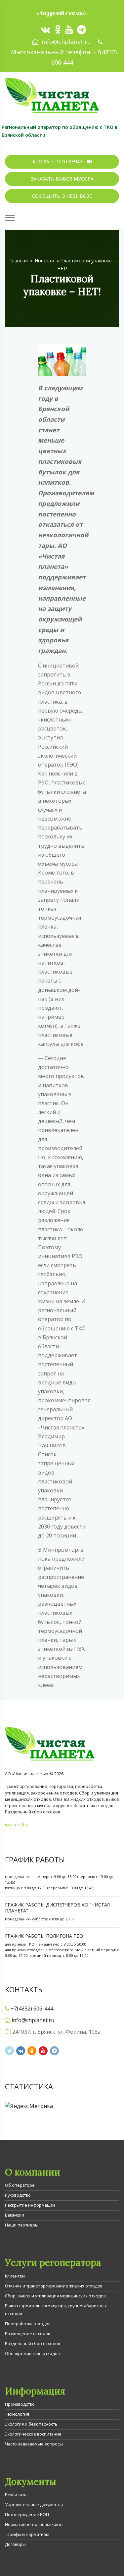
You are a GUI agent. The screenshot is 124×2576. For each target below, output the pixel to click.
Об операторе (20, 2185)
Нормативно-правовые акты (34, 2524)
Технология (17, 2414)
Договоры (15, 2544)
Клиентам (15, 2276)
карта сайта (17, 1825)
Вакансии (15, 2215)
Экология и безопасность (31, 2424)
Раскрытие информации (30, 2205)
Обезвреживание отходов (32, 2353)
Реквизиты (16, 2495)
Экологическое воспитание (33, 2434)
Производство (20, 2404)
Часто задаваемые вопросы (34, 2444)
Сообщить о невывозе (62, 196)
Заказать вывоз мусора (62, 179)
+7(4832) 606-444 (32, 2009)
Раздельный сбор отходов (33, 2343)
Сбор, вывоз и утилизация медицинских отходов (55, 2296)
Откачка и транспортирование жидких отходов (54, 2286)
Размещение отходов (28, 2334)
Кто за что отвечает (60, 161)
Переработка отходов (28, 2324)
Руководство (18, 2195)
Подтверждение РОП (27, 2514)
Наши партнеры (22, 2225)
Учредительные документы (34, 2504)
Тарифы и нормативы (27, 2534)
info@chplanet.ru (66, 42)
